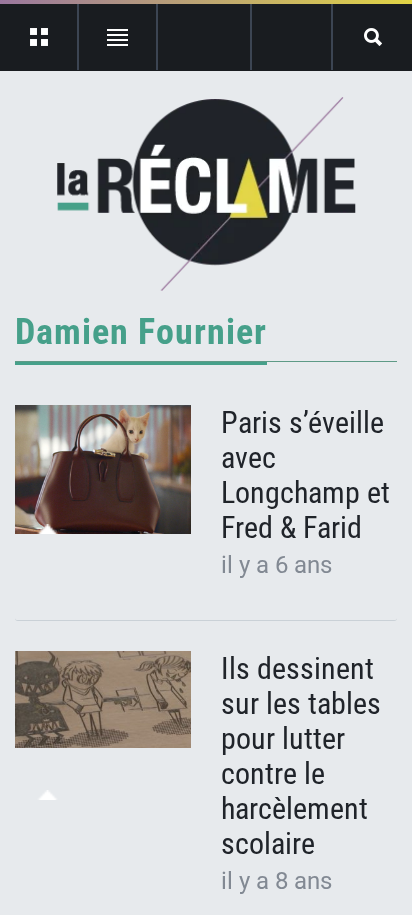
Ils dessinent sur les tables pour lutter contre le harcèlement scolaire (301, 756)
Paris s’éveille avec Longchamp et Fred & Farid (305, 475)
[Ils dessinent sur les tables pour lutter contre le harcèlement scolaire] (103, 700)
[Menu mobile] (39, 37)
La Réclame (206, 194)
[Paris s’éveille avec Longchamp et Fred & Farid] (103, 470)
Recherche (372, 37)
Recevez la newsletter (291, 37)
